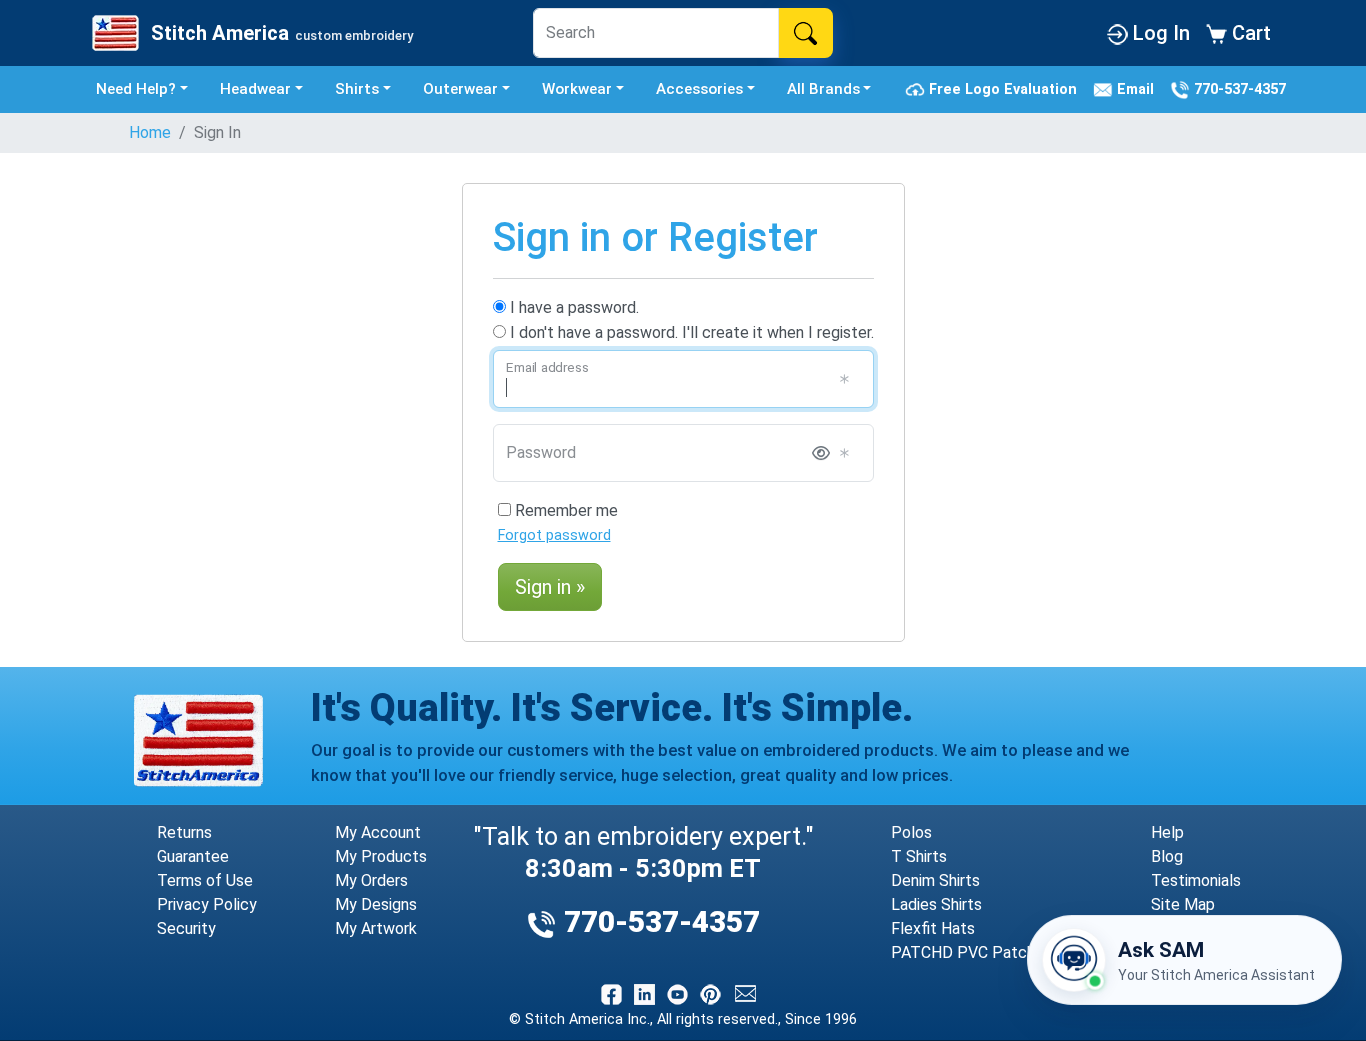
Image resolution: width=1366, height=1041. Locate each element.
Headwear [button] (255, 89)
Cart (1249, 33)
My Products (381, 856)
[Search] (805, 33)
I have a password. (572, 307)
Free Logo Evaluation (1005, 88)
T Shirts (919, 856)
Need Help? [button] (136, 89)
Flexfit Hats (933, 928)
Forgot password (554, 535)
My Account (378, 832)
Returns (184, 832)
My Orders (371, 880)
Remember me (564, 510)
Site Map (1183, 904)
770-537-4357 (1238, 88)
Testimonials (1196, 880)
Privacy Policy (207, 904)
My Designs (376, 904)
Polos (911, 832)
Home (150, 132)
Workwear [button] (577, 89)
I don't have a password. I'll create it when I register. (690, 332)
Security (186, 928)
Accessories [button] (699, 89)
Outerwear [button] (460, 89)
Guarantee (193, 856)
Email (1137, 88)
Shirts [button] (357, 89)
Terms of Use (205, 880)
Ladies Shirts (936, 904)
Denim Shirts (935, 880)
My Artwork (376, 928)
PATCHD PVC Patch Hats (982, 952)
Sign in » (550, 587)
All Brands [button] (823, 89)
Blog (1167, 856)
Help (1167, 832)
